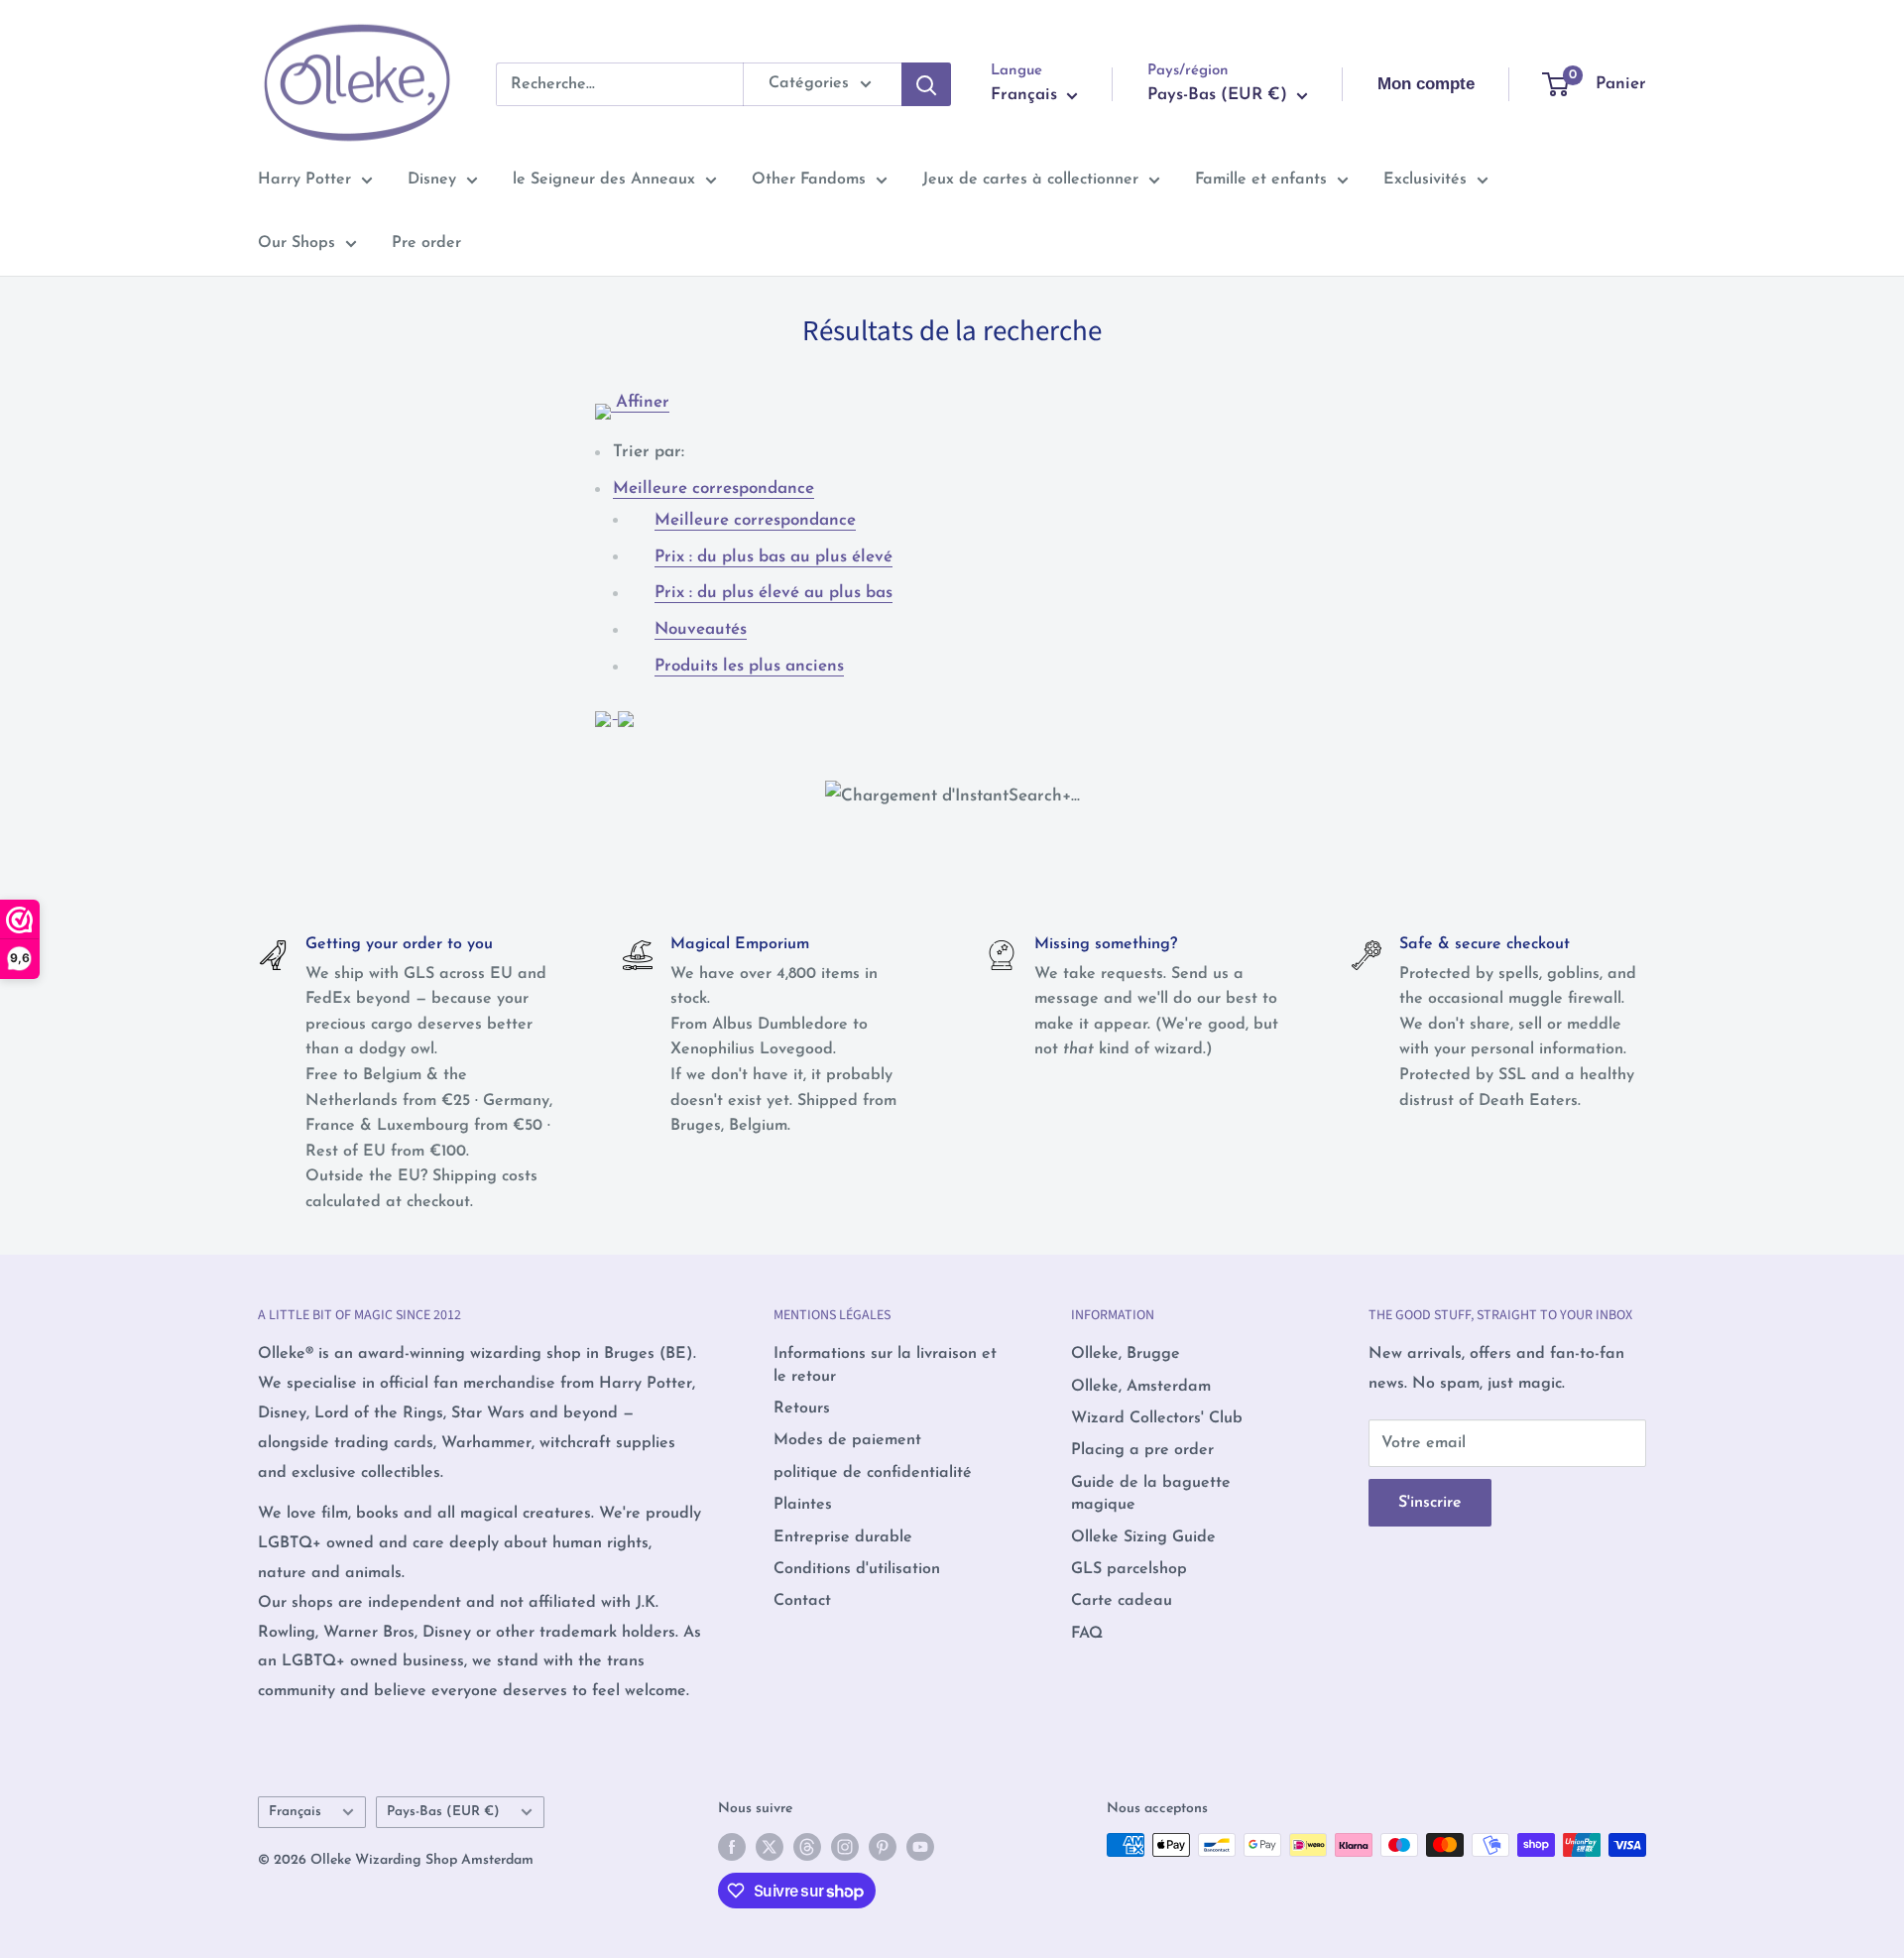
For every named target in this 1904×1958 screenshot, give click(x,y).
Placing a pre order (1142, 1450)
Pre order (426, 243)
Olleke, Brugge (1126, 1354)
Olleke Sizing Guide (1143, 1537)
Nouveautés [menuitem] (701, 629)
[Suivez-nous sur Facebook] (732, 1847)
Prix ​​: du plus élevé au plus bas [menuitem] (773, 593)
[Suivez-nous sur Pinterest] (883, 1847)
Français (295, 1812)
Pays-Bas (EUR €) (443, 1812)
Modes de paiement (847, 1440)
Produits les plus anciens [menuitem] (749, 666)
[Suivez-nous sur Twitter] (770, 1847)
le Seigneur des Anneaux (604, 180)
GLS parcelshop (1129, 1569)
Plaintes (803, 1505)
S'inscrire (1430, 1503)
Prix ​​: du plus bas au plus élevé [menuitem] (773, 557)
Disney (432, 180)
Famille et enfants (1261, 180)
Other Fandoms (809, 180)
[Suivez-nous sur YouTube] (920, 1847)
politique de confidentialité (873, 1473)
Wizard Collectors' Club (1157, 1418)
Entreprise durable (843, 1537)
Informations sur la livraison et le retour (885, 1365)
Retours (802, 1408)
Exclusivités (1425, 180)
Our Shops (297, 243)
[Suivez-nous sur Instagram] (845, 1847)
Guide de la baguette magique (1151, 1494)
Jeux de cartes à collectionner (1030, 180)
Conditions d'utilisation (857, 1569)
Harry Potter (304, 180)
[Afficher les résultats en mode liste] (626, 710)
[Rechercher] (926, 84)
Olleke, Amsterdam (1141, 1387)
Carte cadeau (1122, 1601)
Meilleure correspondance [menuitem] (755, 520)
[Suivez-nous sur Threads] (807, 1847)
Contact (802, 1601)
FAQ (1087, 1634)
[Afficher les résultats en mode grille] (606, 710)
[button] (714, 489)
